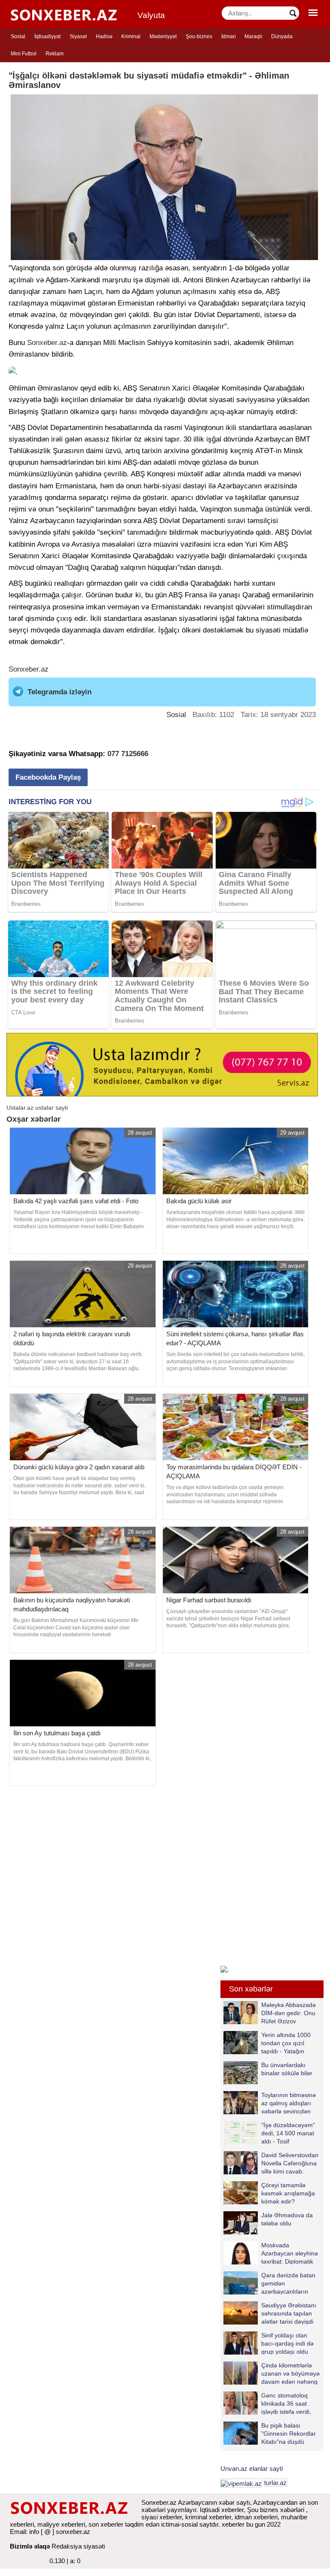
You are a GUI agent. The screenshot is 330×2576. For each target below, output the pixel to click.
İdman (229, 36)
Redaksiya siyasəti (78, 2546)
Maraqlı (253, 36)
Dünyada (282, 36)
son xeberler (106, 2524)
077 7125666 (128, 754)
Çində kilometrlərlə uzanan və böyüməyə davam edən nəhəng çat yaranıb (290, 2373)
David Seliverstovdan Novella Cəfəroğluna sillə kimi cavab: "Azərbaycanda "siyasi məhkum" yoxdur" (271, 2163)
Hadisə (104, 36)
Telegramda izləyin (60, 692)
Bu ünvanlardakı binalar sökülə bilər (287, 2069)
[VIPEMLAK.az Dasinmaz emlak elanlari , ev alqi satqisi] (241, 2483)
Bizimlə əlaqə (30, 2546)
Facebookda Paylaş (48, 777)
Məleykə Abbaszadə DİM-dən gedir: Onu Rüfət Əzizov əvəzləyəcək (289, 2013)
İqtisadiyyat (47, 36)
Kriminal (131, 36)
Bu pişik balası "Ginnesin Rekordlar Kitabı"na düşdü (289, 2433)
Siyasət (78, 36)
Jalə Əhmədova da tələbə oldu (287, 2219)
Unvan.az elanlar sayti (252, 2469)
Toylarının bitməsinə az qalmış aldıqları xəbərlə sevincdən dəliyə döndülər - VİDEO (270, 2103)
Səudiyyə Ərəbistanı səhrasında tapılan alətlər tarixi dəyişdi (289, 2313)
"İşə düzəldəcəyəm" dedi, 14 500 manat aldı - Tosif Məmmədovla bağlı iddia (269, 2133)
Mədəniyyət (163, 36)
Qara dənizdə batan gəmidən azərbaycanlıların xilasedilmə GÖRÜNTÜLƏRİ (269, 2283)
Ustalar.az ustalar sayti (37, 1108)
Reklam (55, 54)
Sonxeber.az (47, 343)
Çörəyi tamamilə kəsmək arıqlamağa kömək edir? (288, 2193)
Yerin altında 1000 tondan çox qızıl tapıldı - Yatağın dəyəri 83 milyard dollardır (267, 2043)
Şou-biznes (199, 36)
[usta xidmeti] (162, 1064)
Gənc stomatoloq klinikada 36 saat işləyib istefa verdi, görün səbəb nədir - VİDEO (269, 2403)
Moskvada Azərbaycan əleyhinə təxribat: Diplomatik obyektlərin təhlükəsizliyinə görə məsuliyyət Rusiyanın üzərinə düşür (271, 2253)
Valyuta (151, 15)
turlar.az (275, 2483)
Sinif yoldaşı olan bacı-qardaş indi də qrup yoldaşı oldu (287, 2343)
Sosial (18, 36)
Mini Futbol (24, 54)
